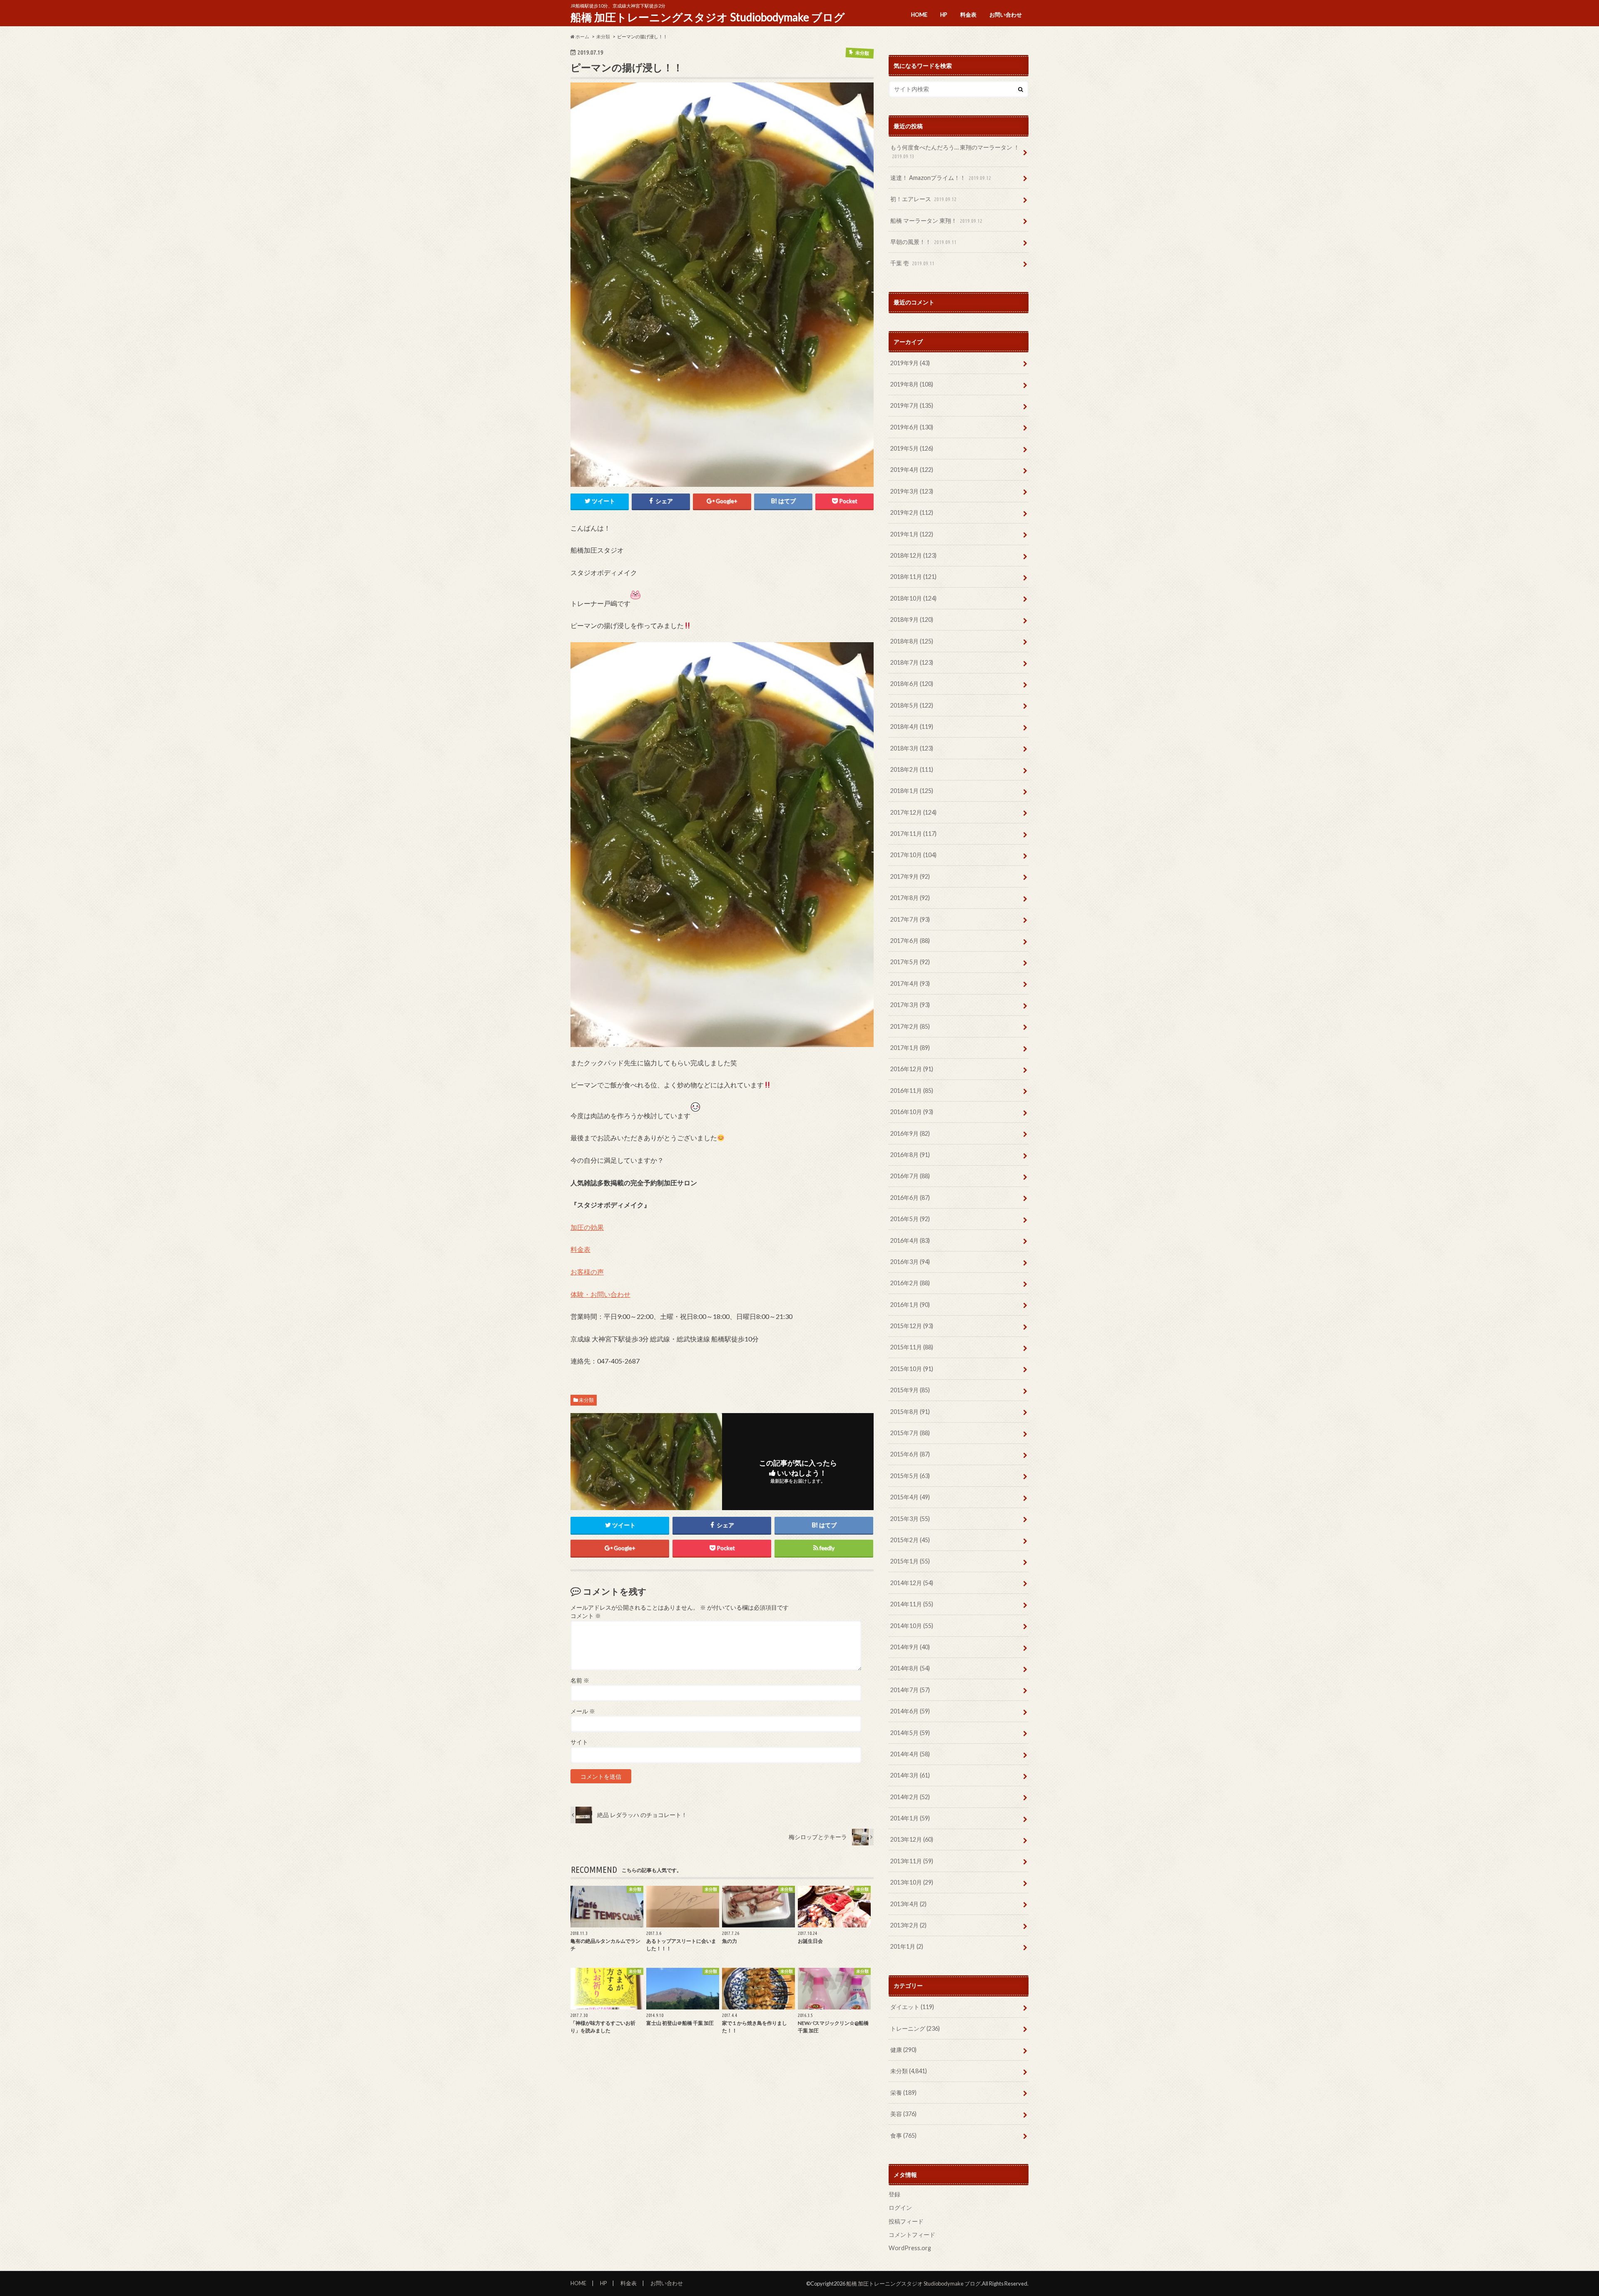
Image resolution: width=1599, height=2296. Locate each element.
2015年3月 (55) (910, 1519)
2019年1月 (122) (912, 534)
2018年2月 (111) (912, 769)
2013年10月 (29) (912, 1882)
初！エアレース (923, 199)
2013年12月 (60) (912, 1839)
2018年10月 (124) (913, 598)
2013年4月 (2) (908, 1904)
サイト (579, 1742)
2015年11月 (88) (912, 1347)
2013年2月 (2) (908, 1925)
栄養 (903, 2093)
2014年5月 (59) (910, 1733)
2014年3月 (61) (910, 1775)
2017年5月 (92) (910, 962)
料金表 (968, 15)
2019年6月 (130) (912, 427)
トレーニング (915, 2028)
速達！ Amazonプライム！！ (941, 178)
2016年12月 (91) (912, 1069)
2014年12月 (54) (912, 1583)
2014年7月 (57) (910, 1690)
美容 (903, 2114)
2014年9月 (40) (910, 1647)
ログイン (900, 2208)
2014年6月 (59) (910, 1711)
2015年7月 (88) (910, 1433)
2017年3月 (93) (910, 1005)
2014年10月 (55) (912, 1626)
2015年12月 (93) (912, 1326)
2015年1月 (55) (910, 1561)
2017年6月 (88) (910, 941)
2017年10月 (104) (913, 855)
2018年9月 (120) (912, 619)
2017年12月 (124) (913, 812)
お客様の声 (587, 1272)
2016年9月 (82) (910, 1133)
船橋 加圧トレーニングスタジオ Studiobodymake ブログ (708, 17)
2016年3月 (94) (910, 1262)
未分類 (586, 1400)
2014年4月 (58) (910, 1754)
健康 (903, 2050)
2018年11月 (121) (913, 577)
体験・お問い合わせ (600, 1294)
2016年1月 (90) (910, 1305)
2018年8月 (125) (912, 641)
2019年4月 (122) (912, 470)
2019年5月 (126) (912, 448)
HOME (919, 15)
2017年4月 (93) (910, 983)
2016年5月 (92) (910, 1219)
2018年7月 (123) (912, 662)
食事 (903, 2135)
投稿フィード (906, 2221)
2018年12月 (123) (913, 555)
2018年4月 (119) (912, 727)
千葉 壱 (912, 263)
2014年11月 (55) (912, 1604)
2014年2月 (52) (910, 1797)
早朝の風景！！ (923, 242)
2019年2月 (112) (912, 512)
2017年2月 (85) (910, 1026)
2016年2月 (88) (910, 1283)
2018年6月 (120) (912, 684)
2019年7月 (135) (912, 405)
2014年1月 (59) (910, 1818)
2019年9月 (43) (910, 363)
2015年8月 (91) (910, 1412)
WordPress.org (910, 2248)
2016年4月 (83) (910, 1240)
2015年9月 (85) (910, 1390)
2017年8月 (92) (910, 898)
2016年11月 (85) (912, 1091)
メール (583, 1711)
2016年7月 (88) (910, 1176)
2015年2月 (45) (910, 1540)
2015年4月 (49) (910, 1497)
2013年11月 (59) (912, 1861)
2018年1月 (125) (912, 791)
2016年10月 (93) (912, 1112)
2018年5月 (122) (912, 705)
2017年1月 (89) (910, 1048)
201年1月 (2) (907, 1946)
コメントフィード (912, 2235)
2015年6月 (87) (910, 1454)
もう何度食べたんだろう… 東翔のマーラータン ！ (955, 152)
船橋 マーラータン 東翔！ (936, 221)
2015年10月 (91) (912, 1369)
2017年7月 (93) (910, 919)
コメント (586, 1616)
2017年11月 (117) (913, 834)
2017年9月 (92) (910, 876)
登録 (894, 2194)
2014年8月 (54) (910, 1668)
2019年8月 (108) (912, 384)
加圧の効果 (587, 1227)
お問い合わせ (1006, 15)
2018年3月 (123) (912, 748)
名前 (580, 1680)
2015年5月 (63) (910, 1476)
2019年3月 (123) (912, 491)
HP (944, 15)
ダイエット (912, 2007)
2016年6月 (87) (910, 1198)
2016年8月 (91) (910, 1155)
